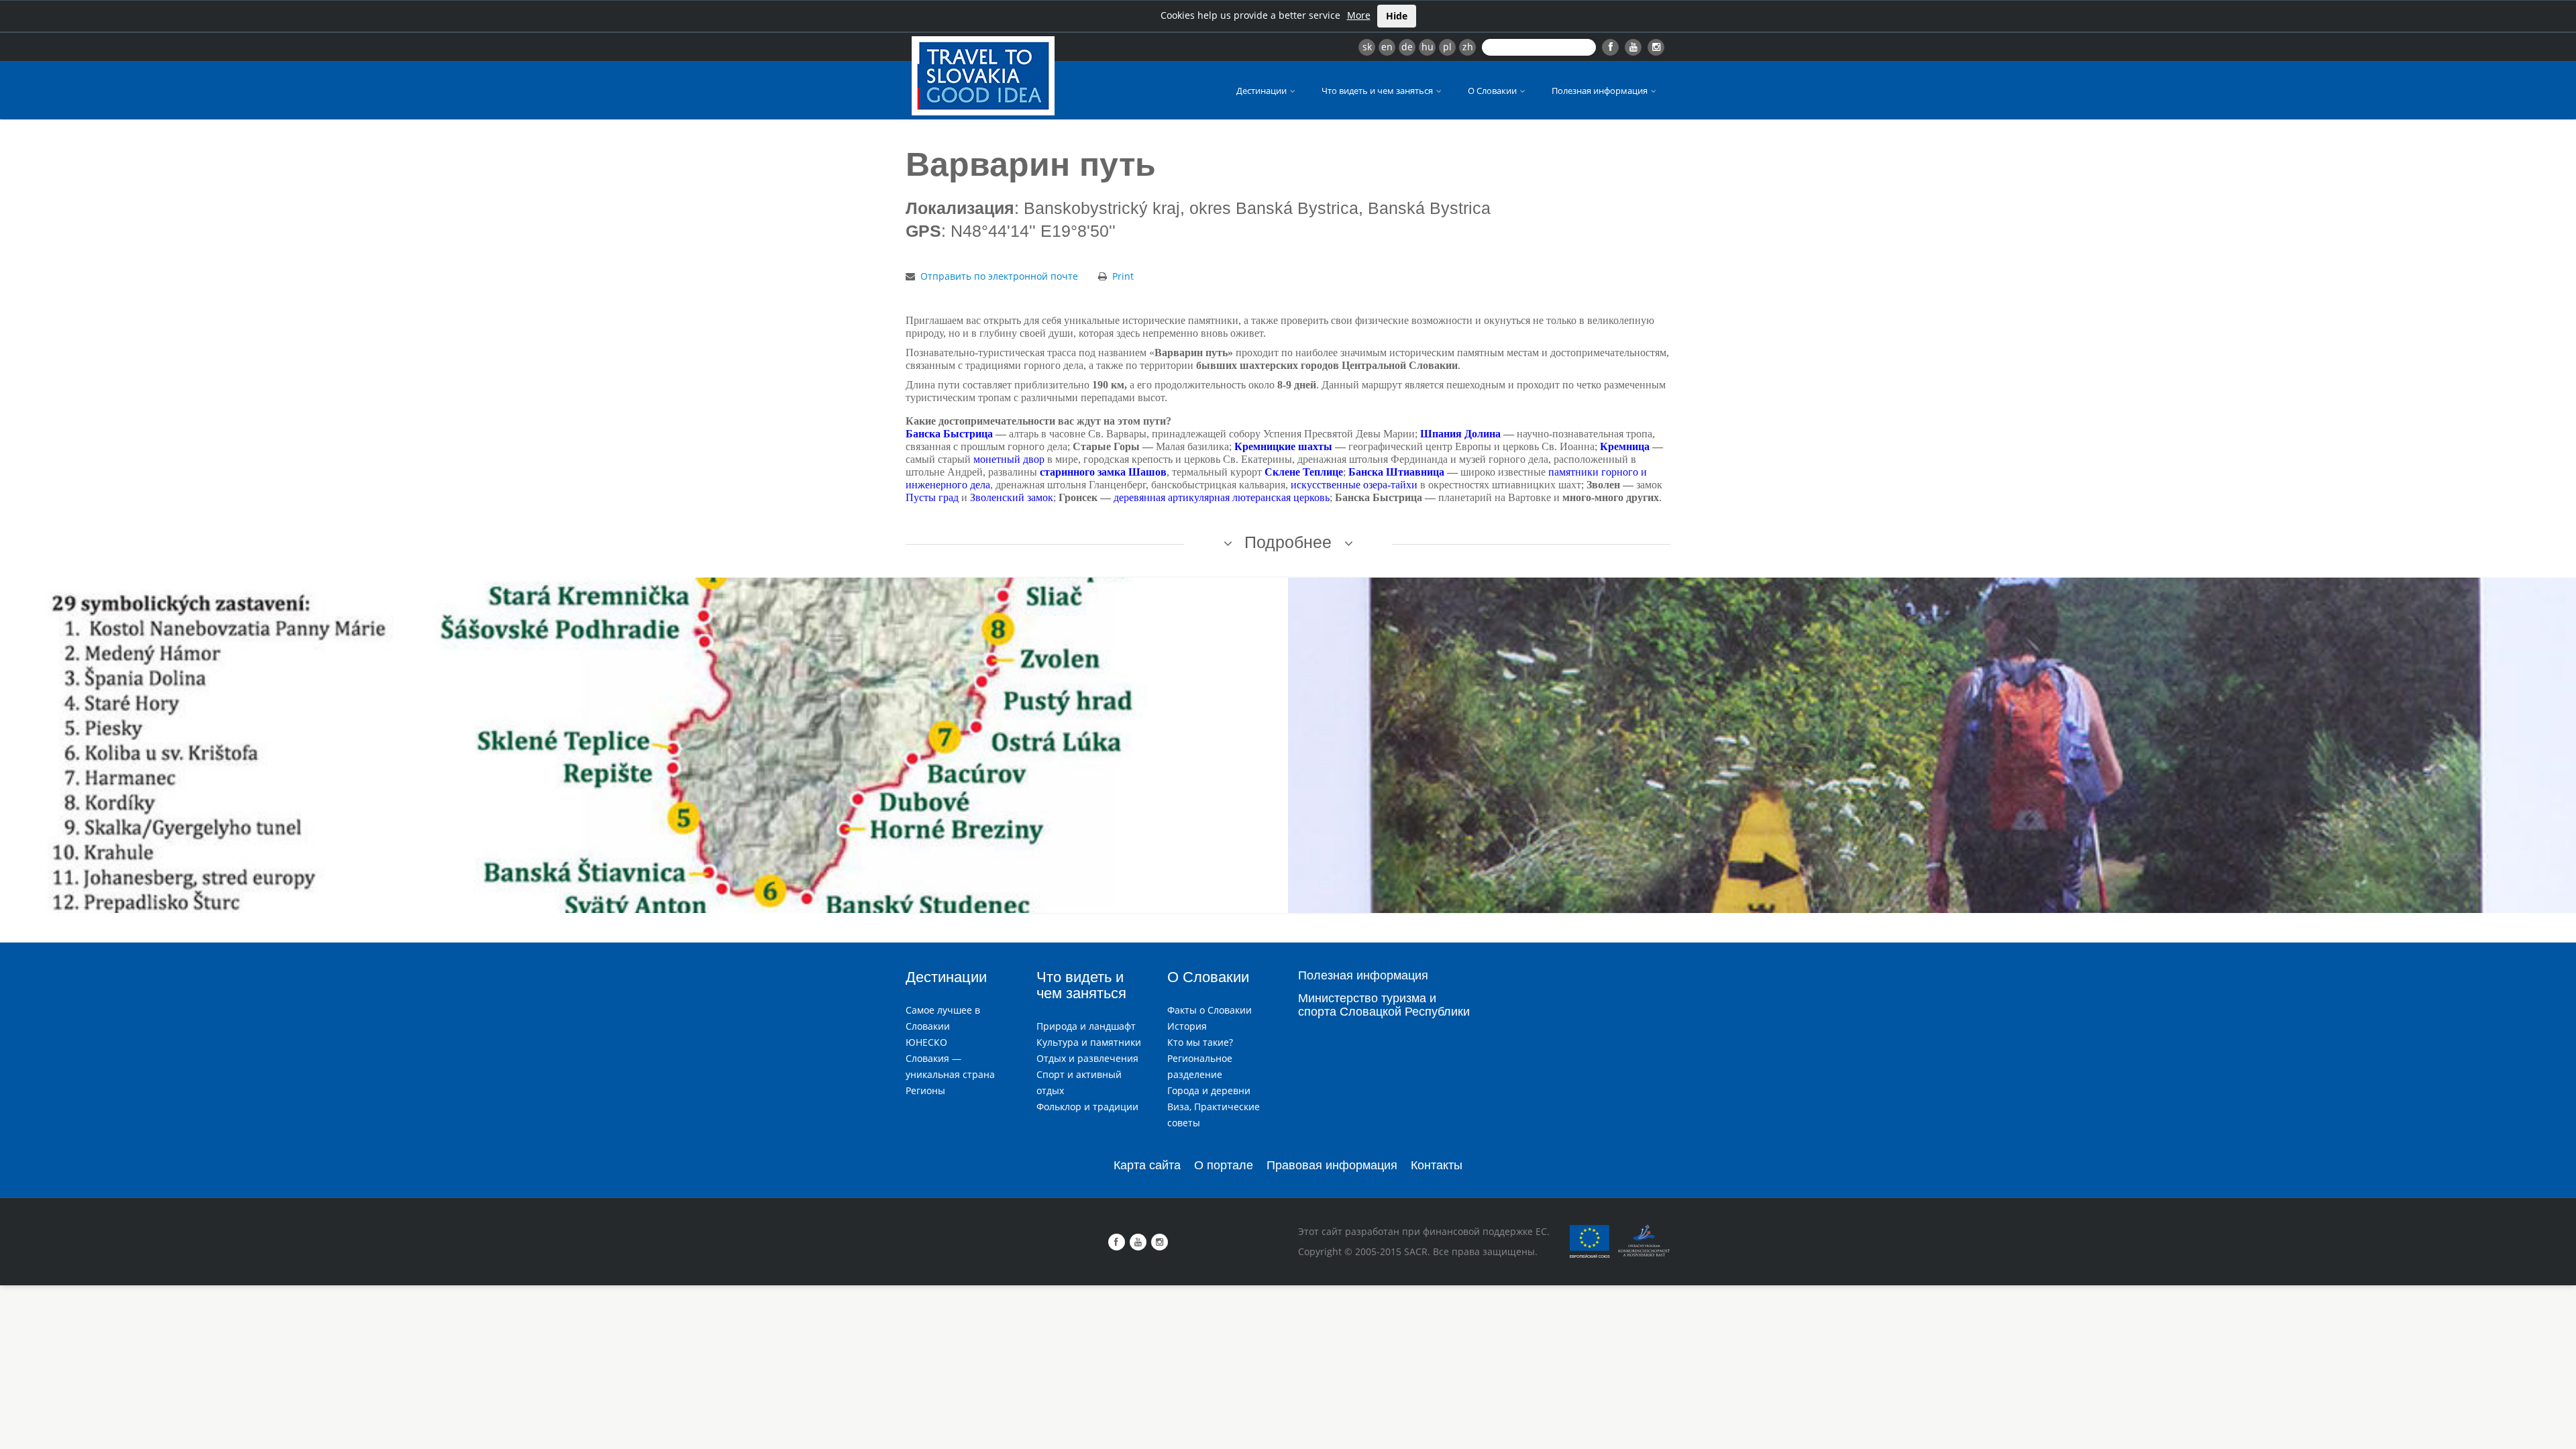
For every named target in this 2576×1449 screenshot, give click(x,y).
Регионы (925, 1090)
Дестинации (1263, 91)
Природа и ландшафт (1086, 1026)
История (1187, 1026)
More (1359, 15)
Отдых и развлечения (1087, 1058)
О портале (1224, 1165)
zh (1468, 47)
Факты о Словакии (1210, 1010)
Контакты (1437, 1165)
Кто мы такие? (1200, 1042)
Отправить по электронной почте (999, 276)
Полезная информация (1601, 91)
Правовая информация (1332, 1165)
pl (1447, 47)
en (1387, 47)
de (1407, 47)
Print (1123, 276)
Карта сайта (1147, 1165)
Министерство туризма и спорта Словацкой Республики (1384, 1005)
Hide (1397, 16)
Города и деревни (1209, 1090)
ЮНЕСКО (926, 1042)
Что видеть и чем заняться (1378, 91)
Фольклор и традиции (1087, 1107)
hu (1428, 47)
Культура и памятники (1089, 1042)
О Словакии (1493, 91)
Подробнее (1288, 542)
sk (1367, 47)
